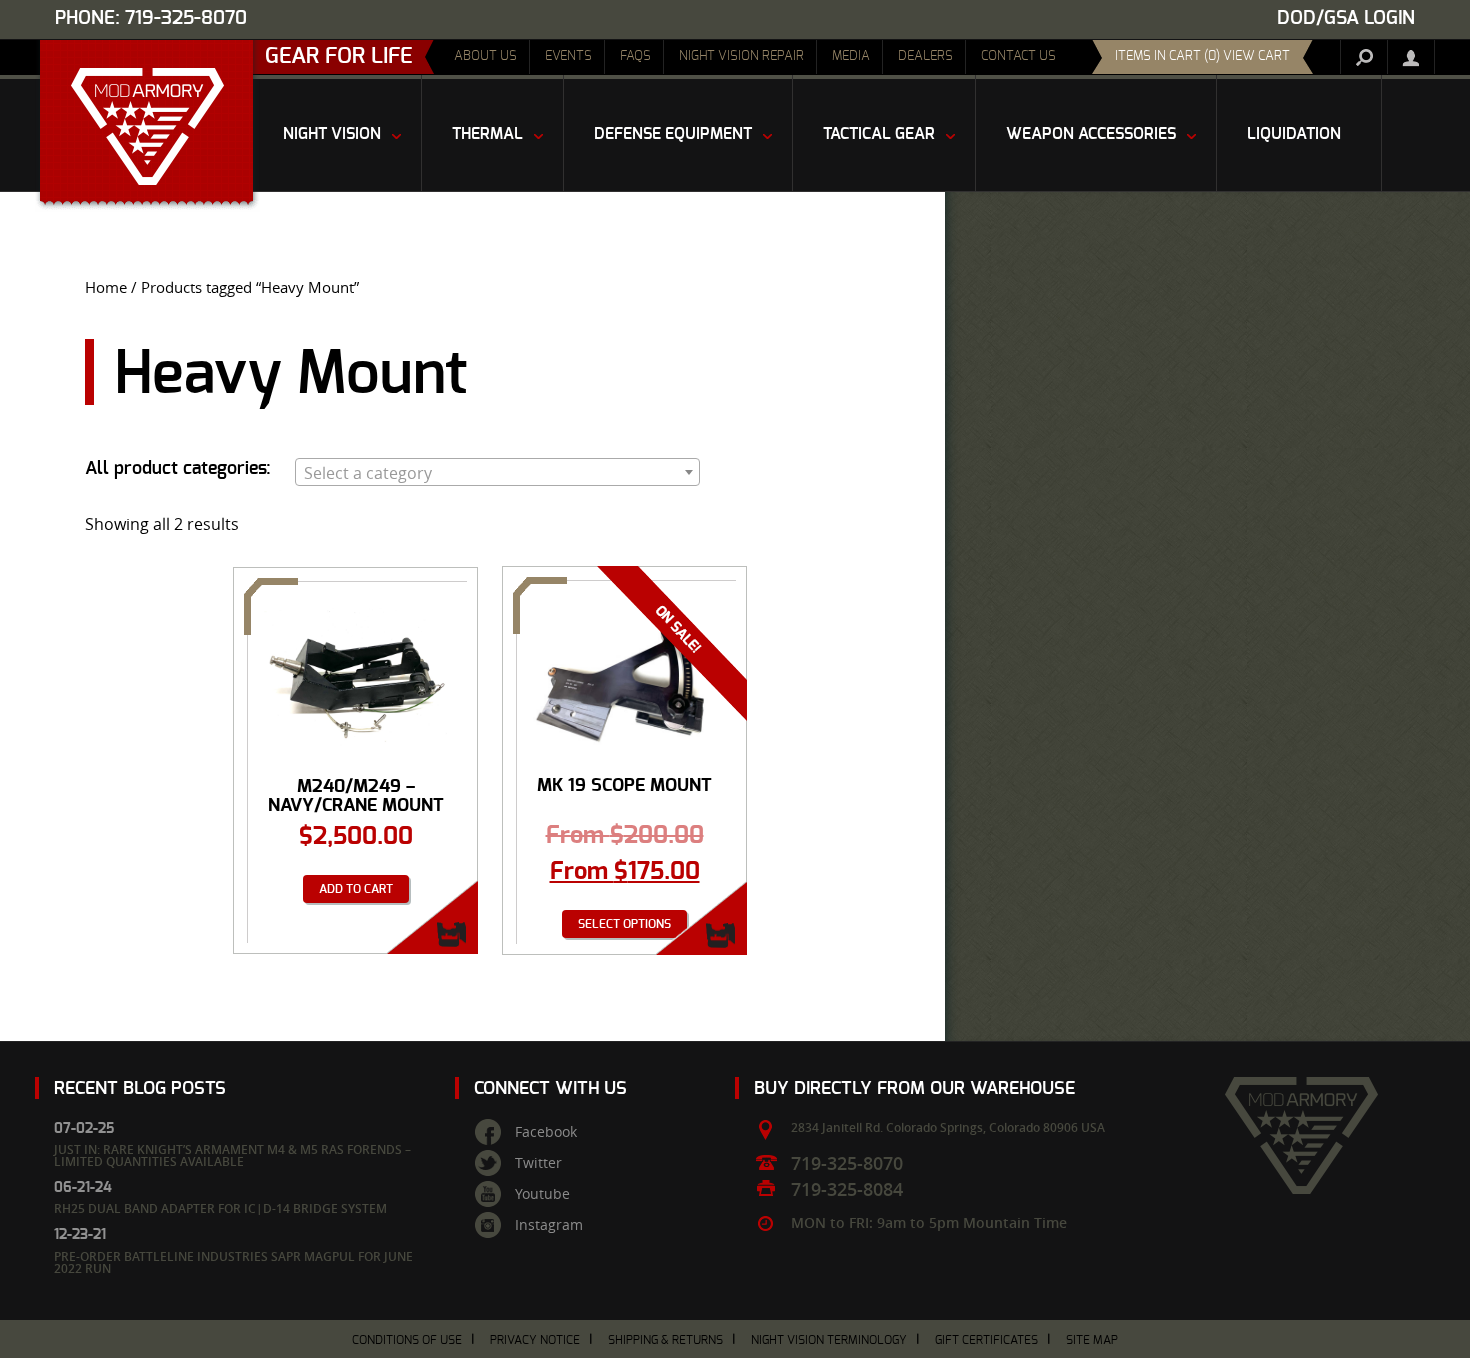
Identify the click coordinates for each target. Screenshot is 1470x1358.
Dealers (925, 56)
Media (851, 56)
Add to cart (356, 889)
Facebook (546, 1132)
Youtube (542, 1194)
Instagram (549, 1225)
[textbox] (497, 473)
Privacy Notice (535, 1340)
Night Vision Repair (741, 56)
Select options (624, 924)
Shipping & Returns (665, 1340)
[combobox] (497, 472)
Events (568, 56)
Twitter (538, 1163)
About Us (485, 56)
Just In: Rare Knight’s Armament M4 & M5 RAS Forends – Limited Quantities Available (232, 1155)
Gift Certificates (986, 1340)
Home (106, 287)
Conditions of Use (407, 1340)
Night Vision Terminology (829, 1340)
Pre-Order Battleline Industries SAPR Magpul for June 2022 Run (233, 1262)
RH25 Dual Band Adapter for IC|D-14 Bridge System (220, 1208)
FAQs (635, 56)
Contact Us (1018, 56)
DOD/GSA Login (1346, 18)
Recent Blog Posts (140, 1088)
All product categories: (178, 469)
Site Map (1092, 1340)
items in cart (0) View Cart (1202, 56)
